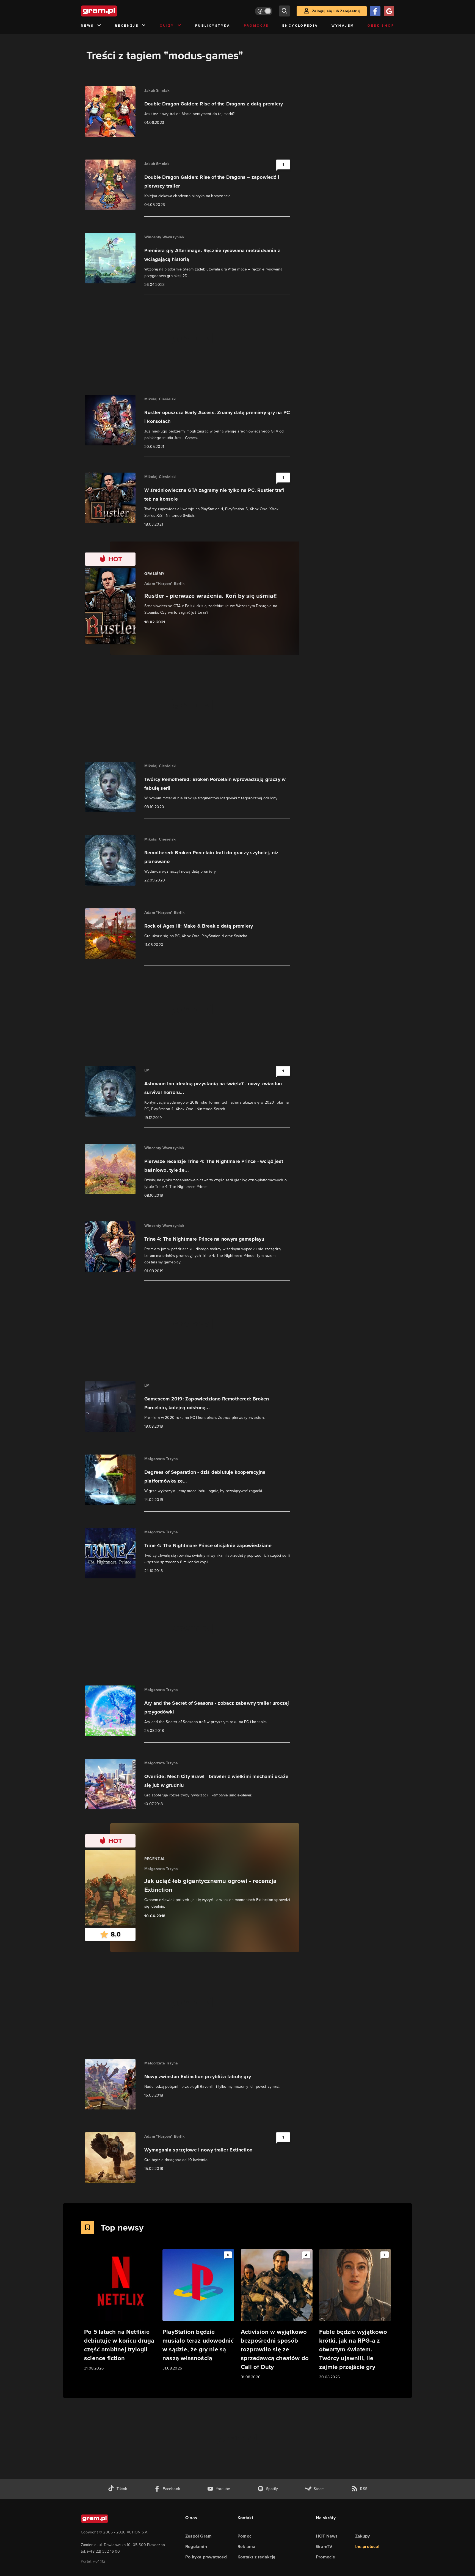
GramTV (324, 2546)
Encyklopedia (300, 26)
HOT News (327, 2536)
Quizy (167, 26)
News (87, 26)
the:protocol (367, 2546)
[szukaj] (285, 11)
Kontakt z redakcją (257, 2557)
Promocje (256, 26)
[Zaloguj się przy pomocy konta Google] (389, 11)
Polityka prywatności (206, 2557)
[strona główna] (113, 11)
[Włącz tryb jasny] (264, 11)
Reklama (246, 2546)
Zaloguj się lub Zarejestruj (336, 11)
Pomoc (245, 2536)
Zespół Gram (198, 2536)
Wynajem (343, 26)
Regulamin (196, 2546)
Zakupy (363, 2536)
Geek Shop (381, 26)
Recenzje (127, 26)
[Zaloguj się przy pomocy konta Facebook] (375, 11)
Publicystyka (213, 26)
